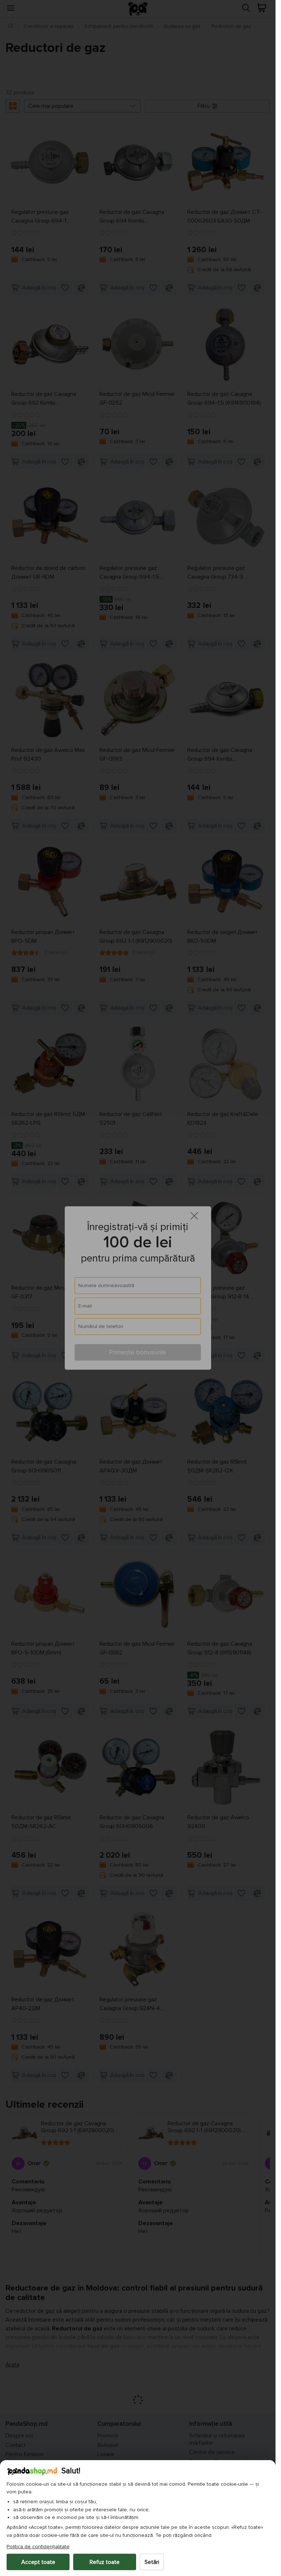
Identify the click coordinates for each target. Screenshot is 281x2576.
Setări (152, 2562)
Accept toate (38, 2562)
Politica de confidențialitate (38, 2547)
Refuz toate (105, 2562)
